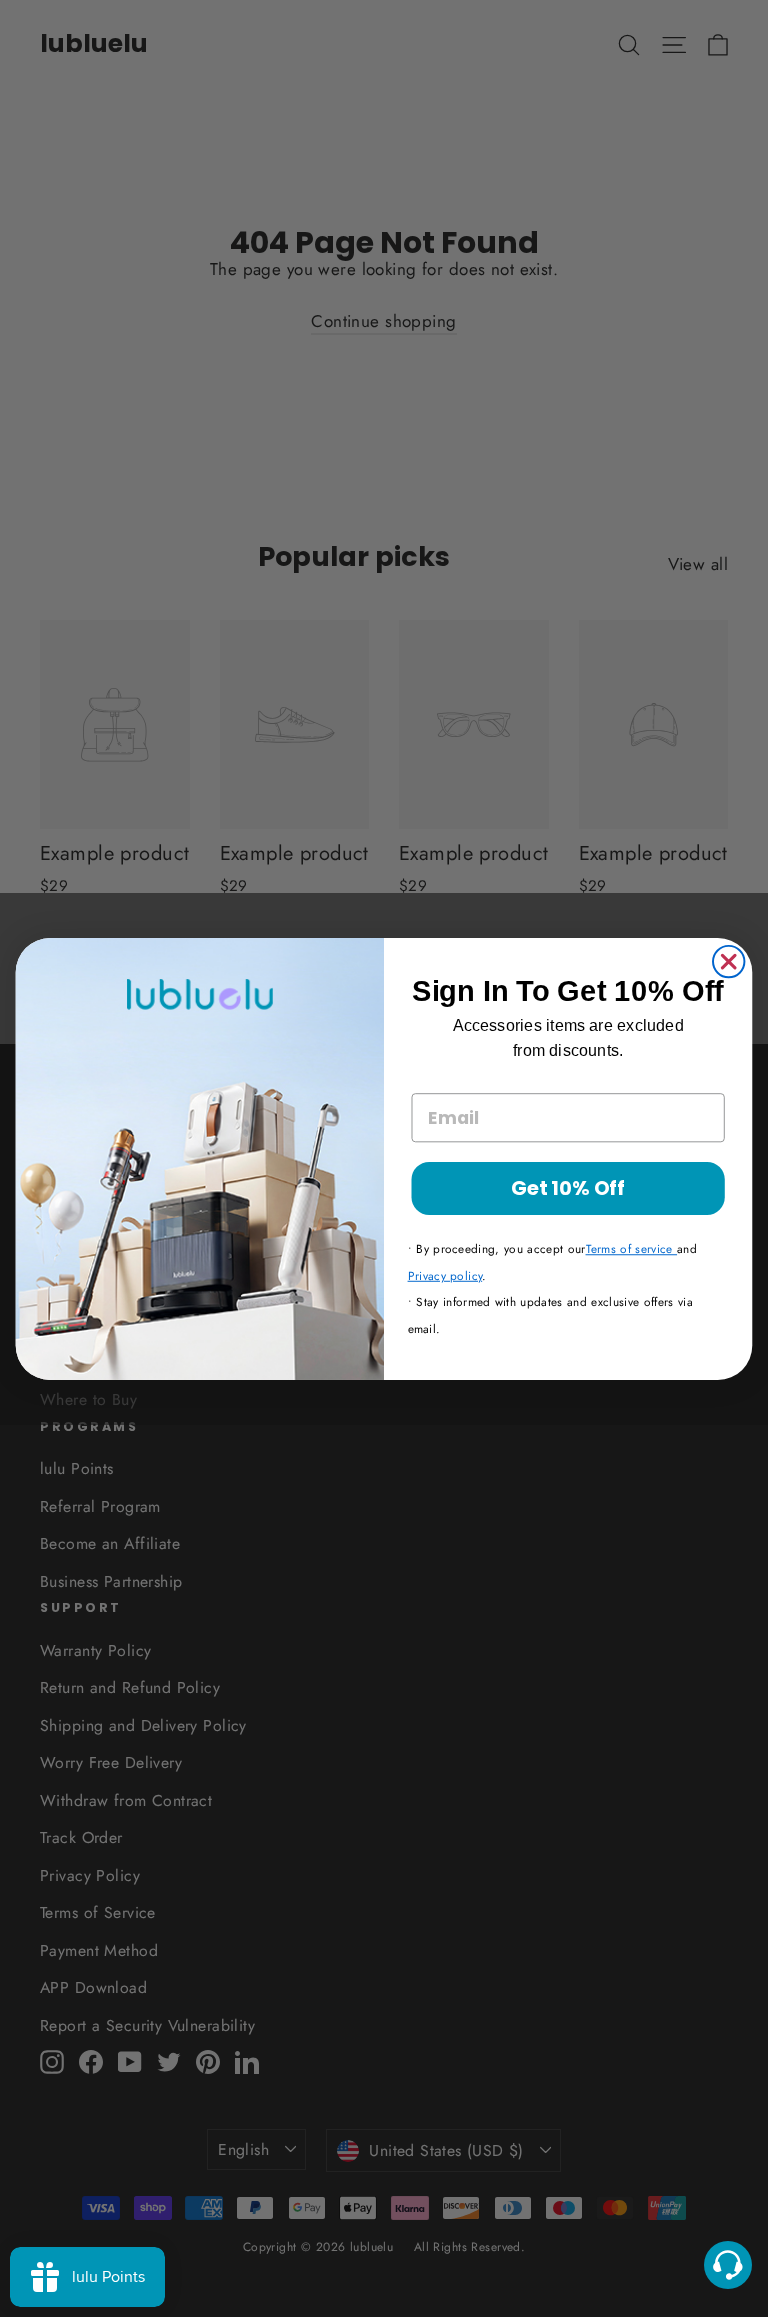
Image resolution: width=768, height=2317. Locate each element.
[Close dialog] (728, 960)
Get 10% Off (568, 1187)
